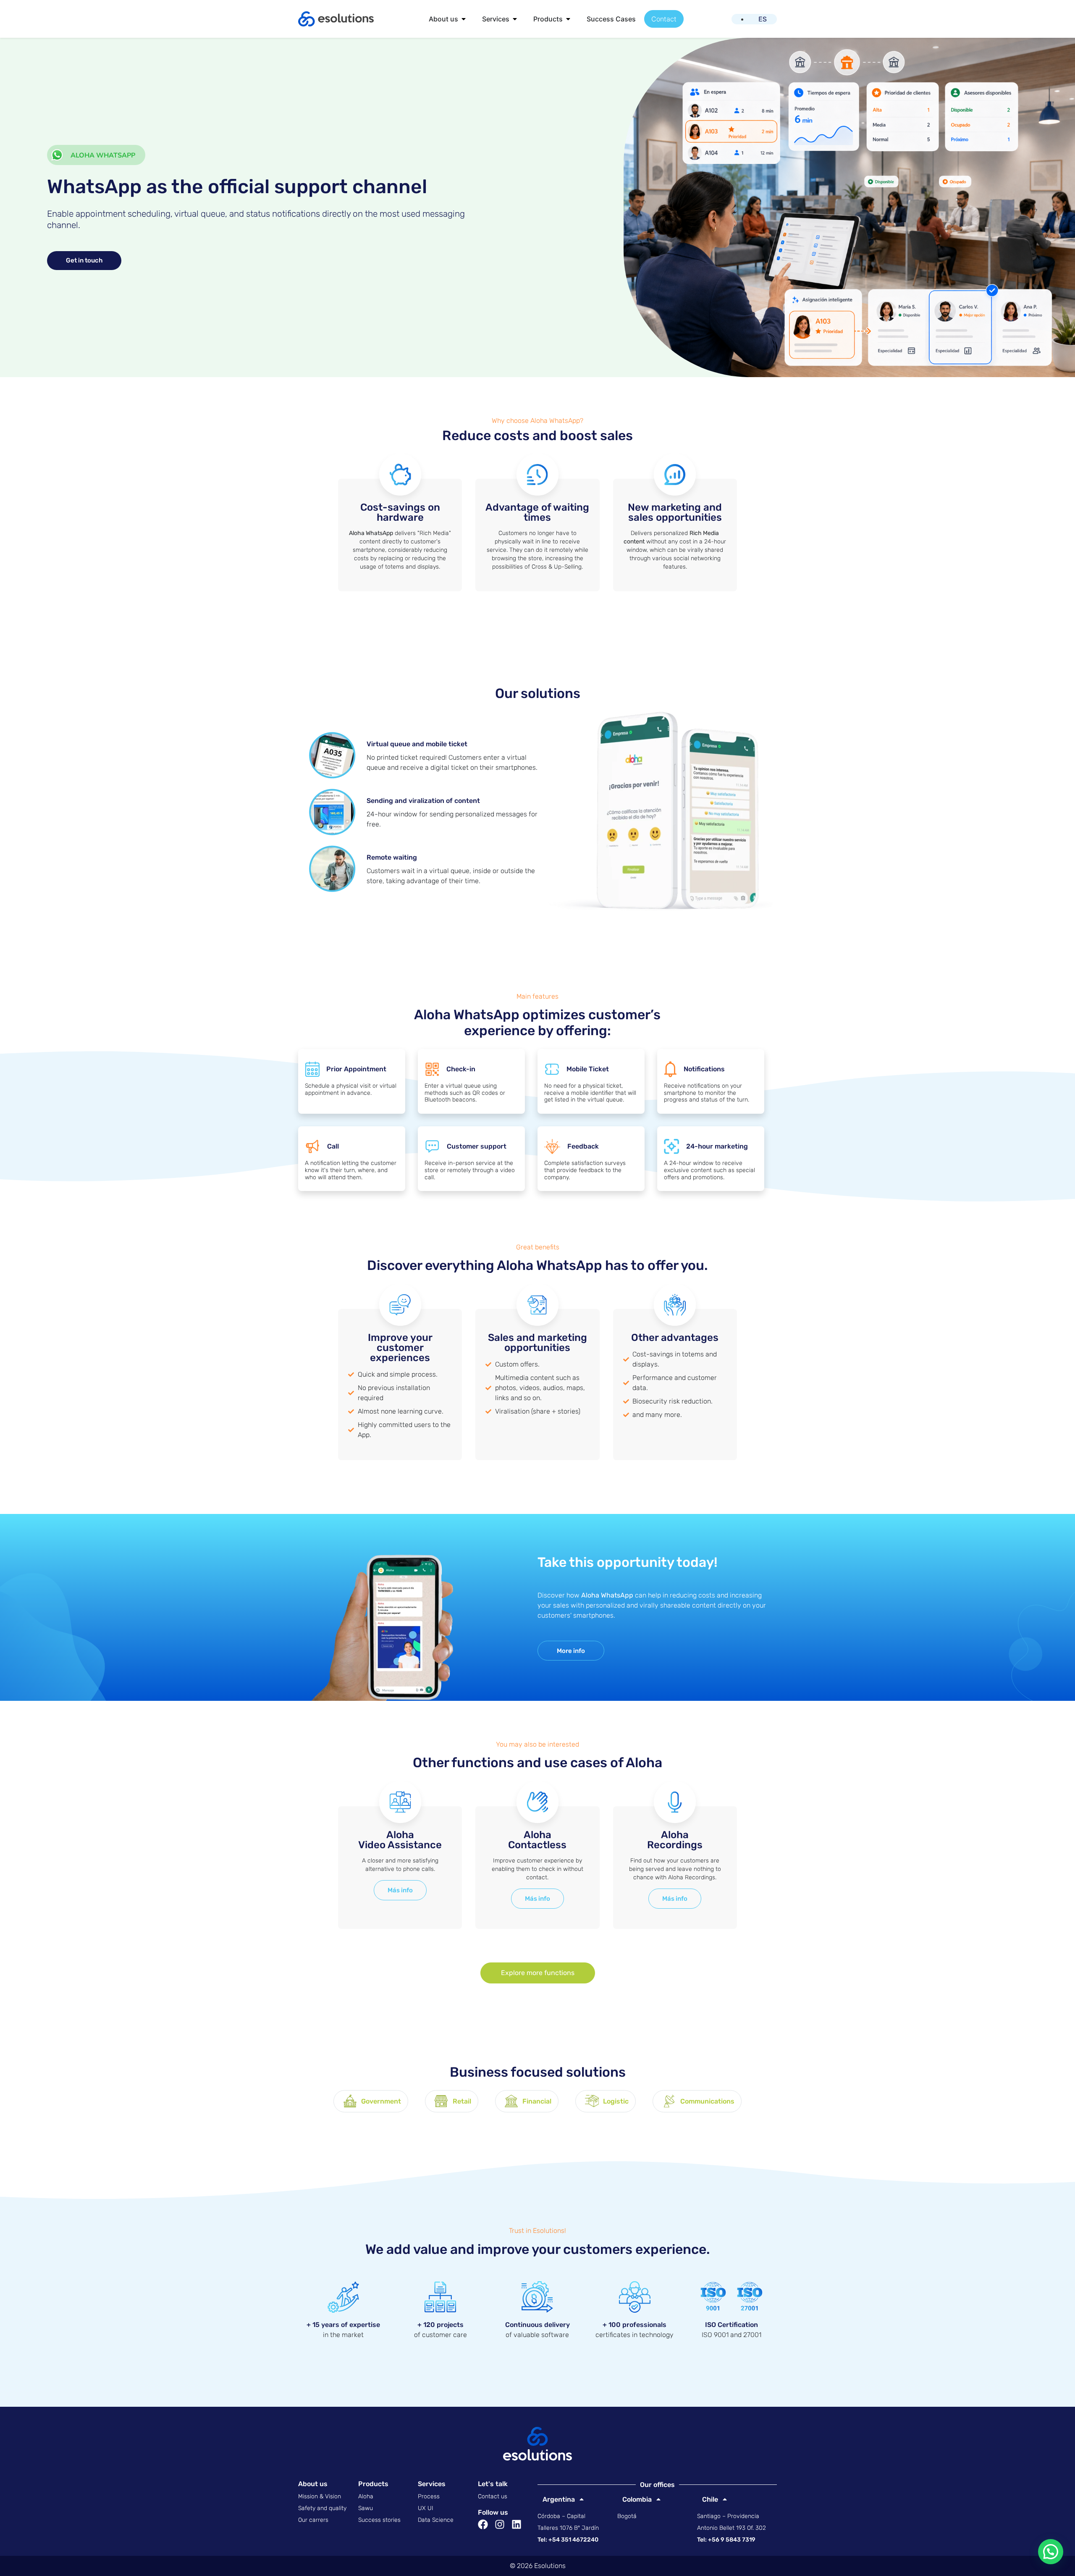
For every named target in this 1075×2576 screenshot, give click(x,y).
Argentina (556, 2499)
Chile (708, 2499)
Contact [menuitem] (664, 19)
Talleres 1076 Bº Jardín (568, 2528)
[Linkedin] (517, 2524)
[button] (464, 19)
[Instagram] (500, 2524)
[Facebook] (483, 2524)
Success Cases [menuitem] (611, 19)
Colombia (635, 2499)
